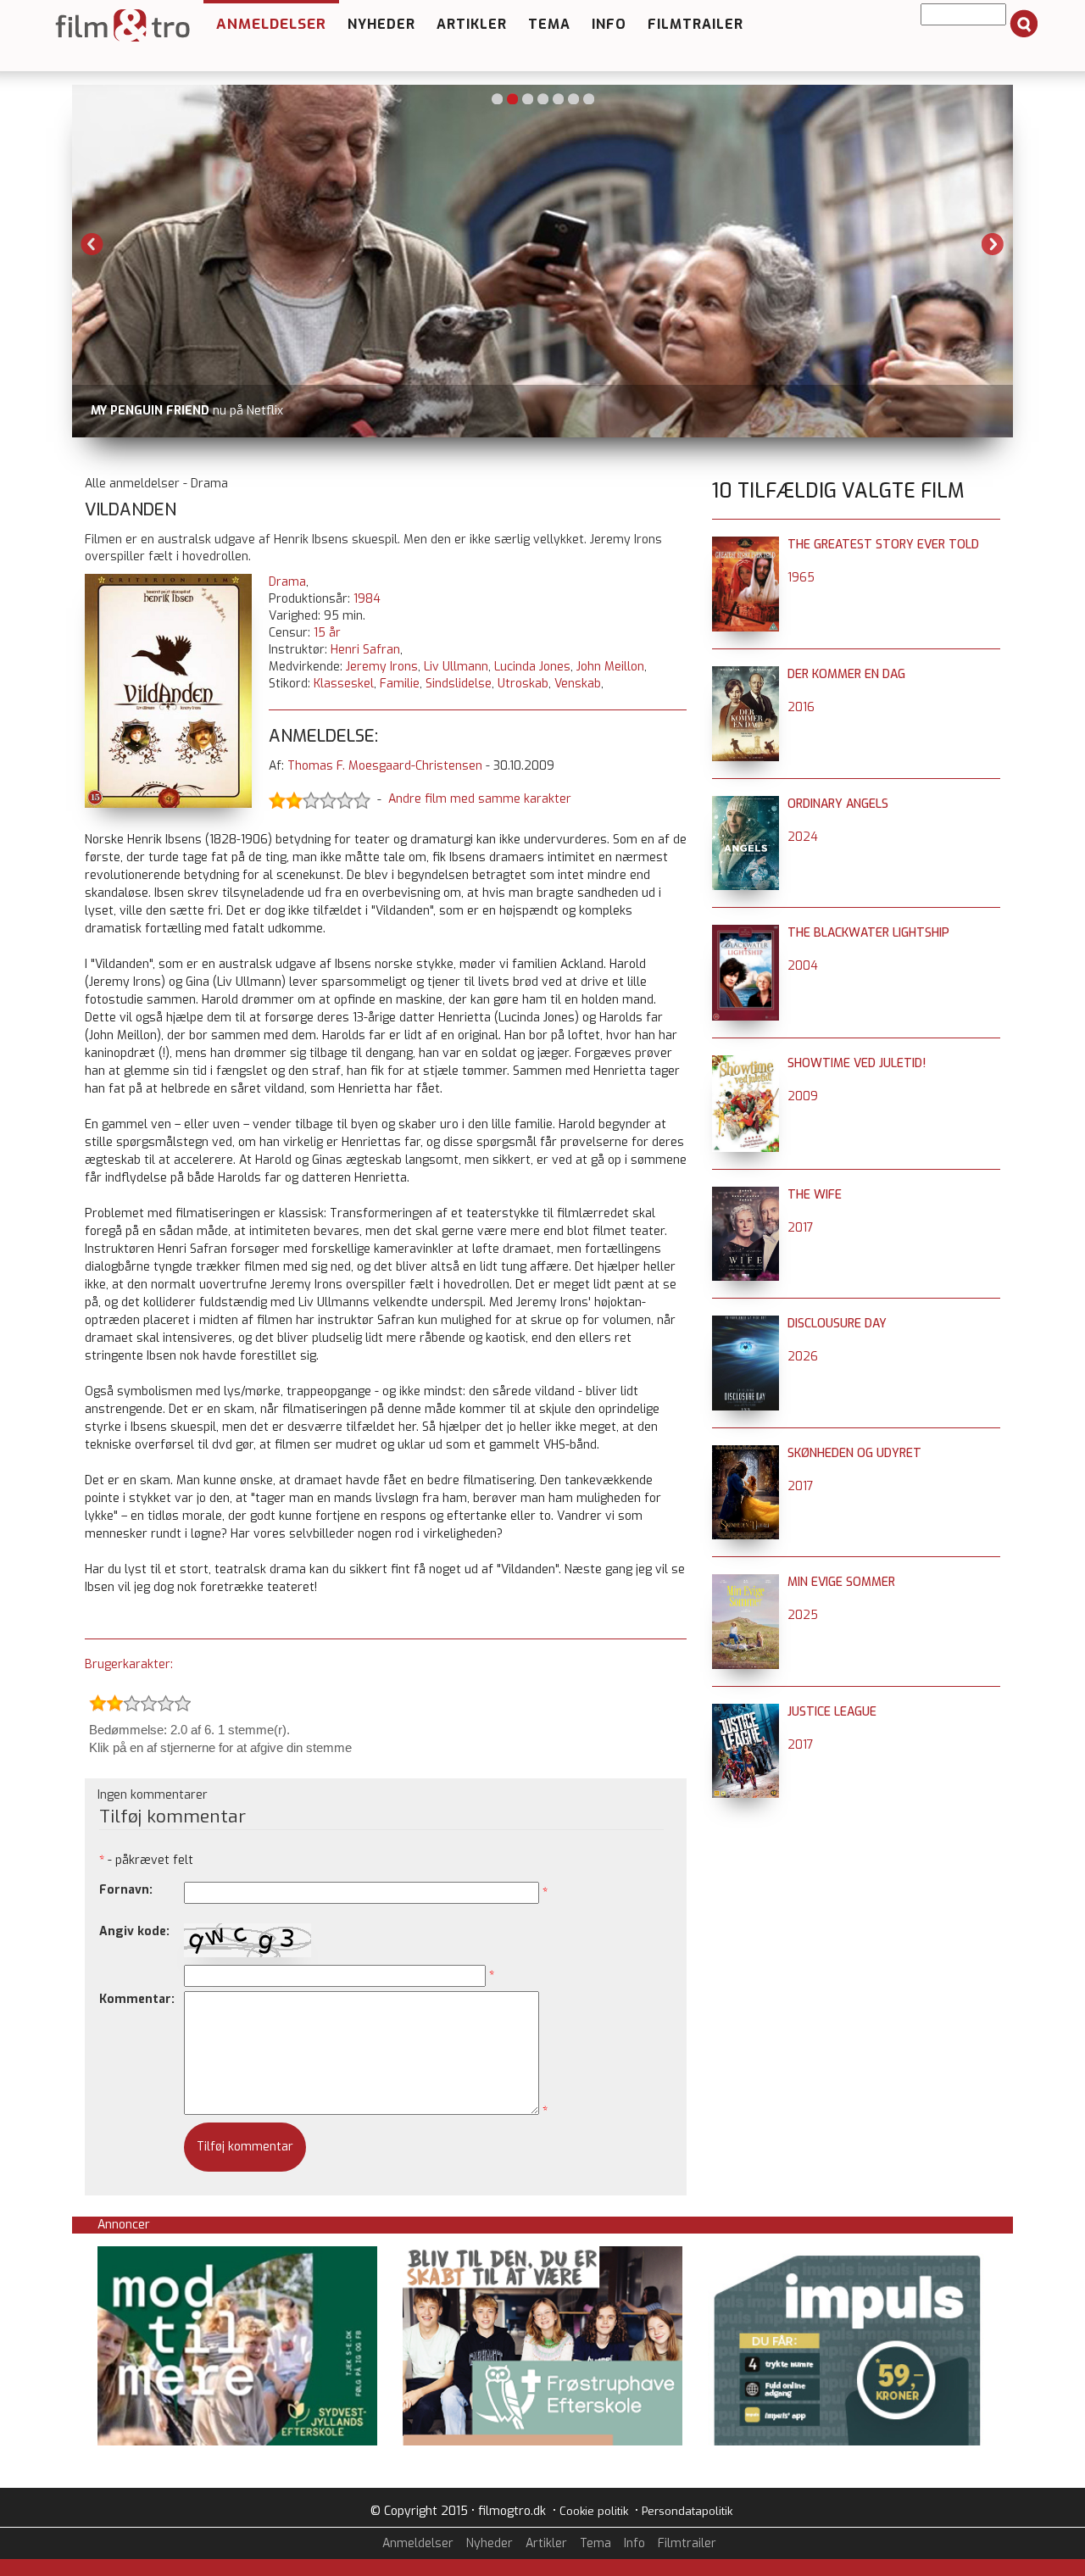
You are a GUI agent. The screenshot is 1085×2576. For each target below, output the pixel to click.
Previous (92, 244)
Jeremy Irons (382, 667)
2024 (803, 837)
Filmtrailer (696, 24)
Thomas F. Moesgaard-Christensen (385, 766)
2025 (803, 1615)
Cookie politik (594, 2511)
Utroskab (523, 684)
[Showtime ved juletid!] (746, 1063)
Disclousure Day (837, 1324)
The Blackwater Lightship (868, 933)
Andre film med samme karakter (480, 799)
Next (993, 244)
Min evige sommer (841, 1582)
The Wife (815, 1195)
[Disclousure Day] (746, 1324)
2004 (803, 966)
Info (609, 24)
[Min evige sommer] (746, 1582)
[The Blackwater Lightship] (746, 933)
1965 (801, 578)
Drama (287, 582)
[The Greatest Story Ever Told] (746, 545)
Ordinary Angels (838, 804)
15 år (327, 633)
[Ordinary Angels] (746, 804)
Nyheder (381, 24)
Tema (549, 24)
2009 (803, 1096)
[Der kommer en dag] (746, 674)
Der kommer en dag (846, 674)
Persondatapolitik (687, 2511)
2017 (801, 1228)
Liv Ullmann (456, 667)
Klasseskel (344, 684)
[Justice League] (746, 1712)
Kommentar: (137, 1999)
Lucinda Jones (532, 667)
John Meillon (610, 667)
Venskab (578, 684)
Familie (400, 684)
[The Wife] (746, 1195)
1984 (367, 599)
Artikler (472, 24)
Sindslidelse (459, 684)
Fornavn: (126, 1890)
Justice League (832, 1712)
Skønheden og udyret (854, 1453)
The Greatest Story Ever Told (883, 545)
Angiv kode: (134, 1931)
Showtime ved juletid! (857, 1063)
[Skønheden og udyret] (746, 1453)
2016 (801, 707)
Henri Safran (365, 650)
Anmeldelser (271, 24)
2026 (803, 1357)
